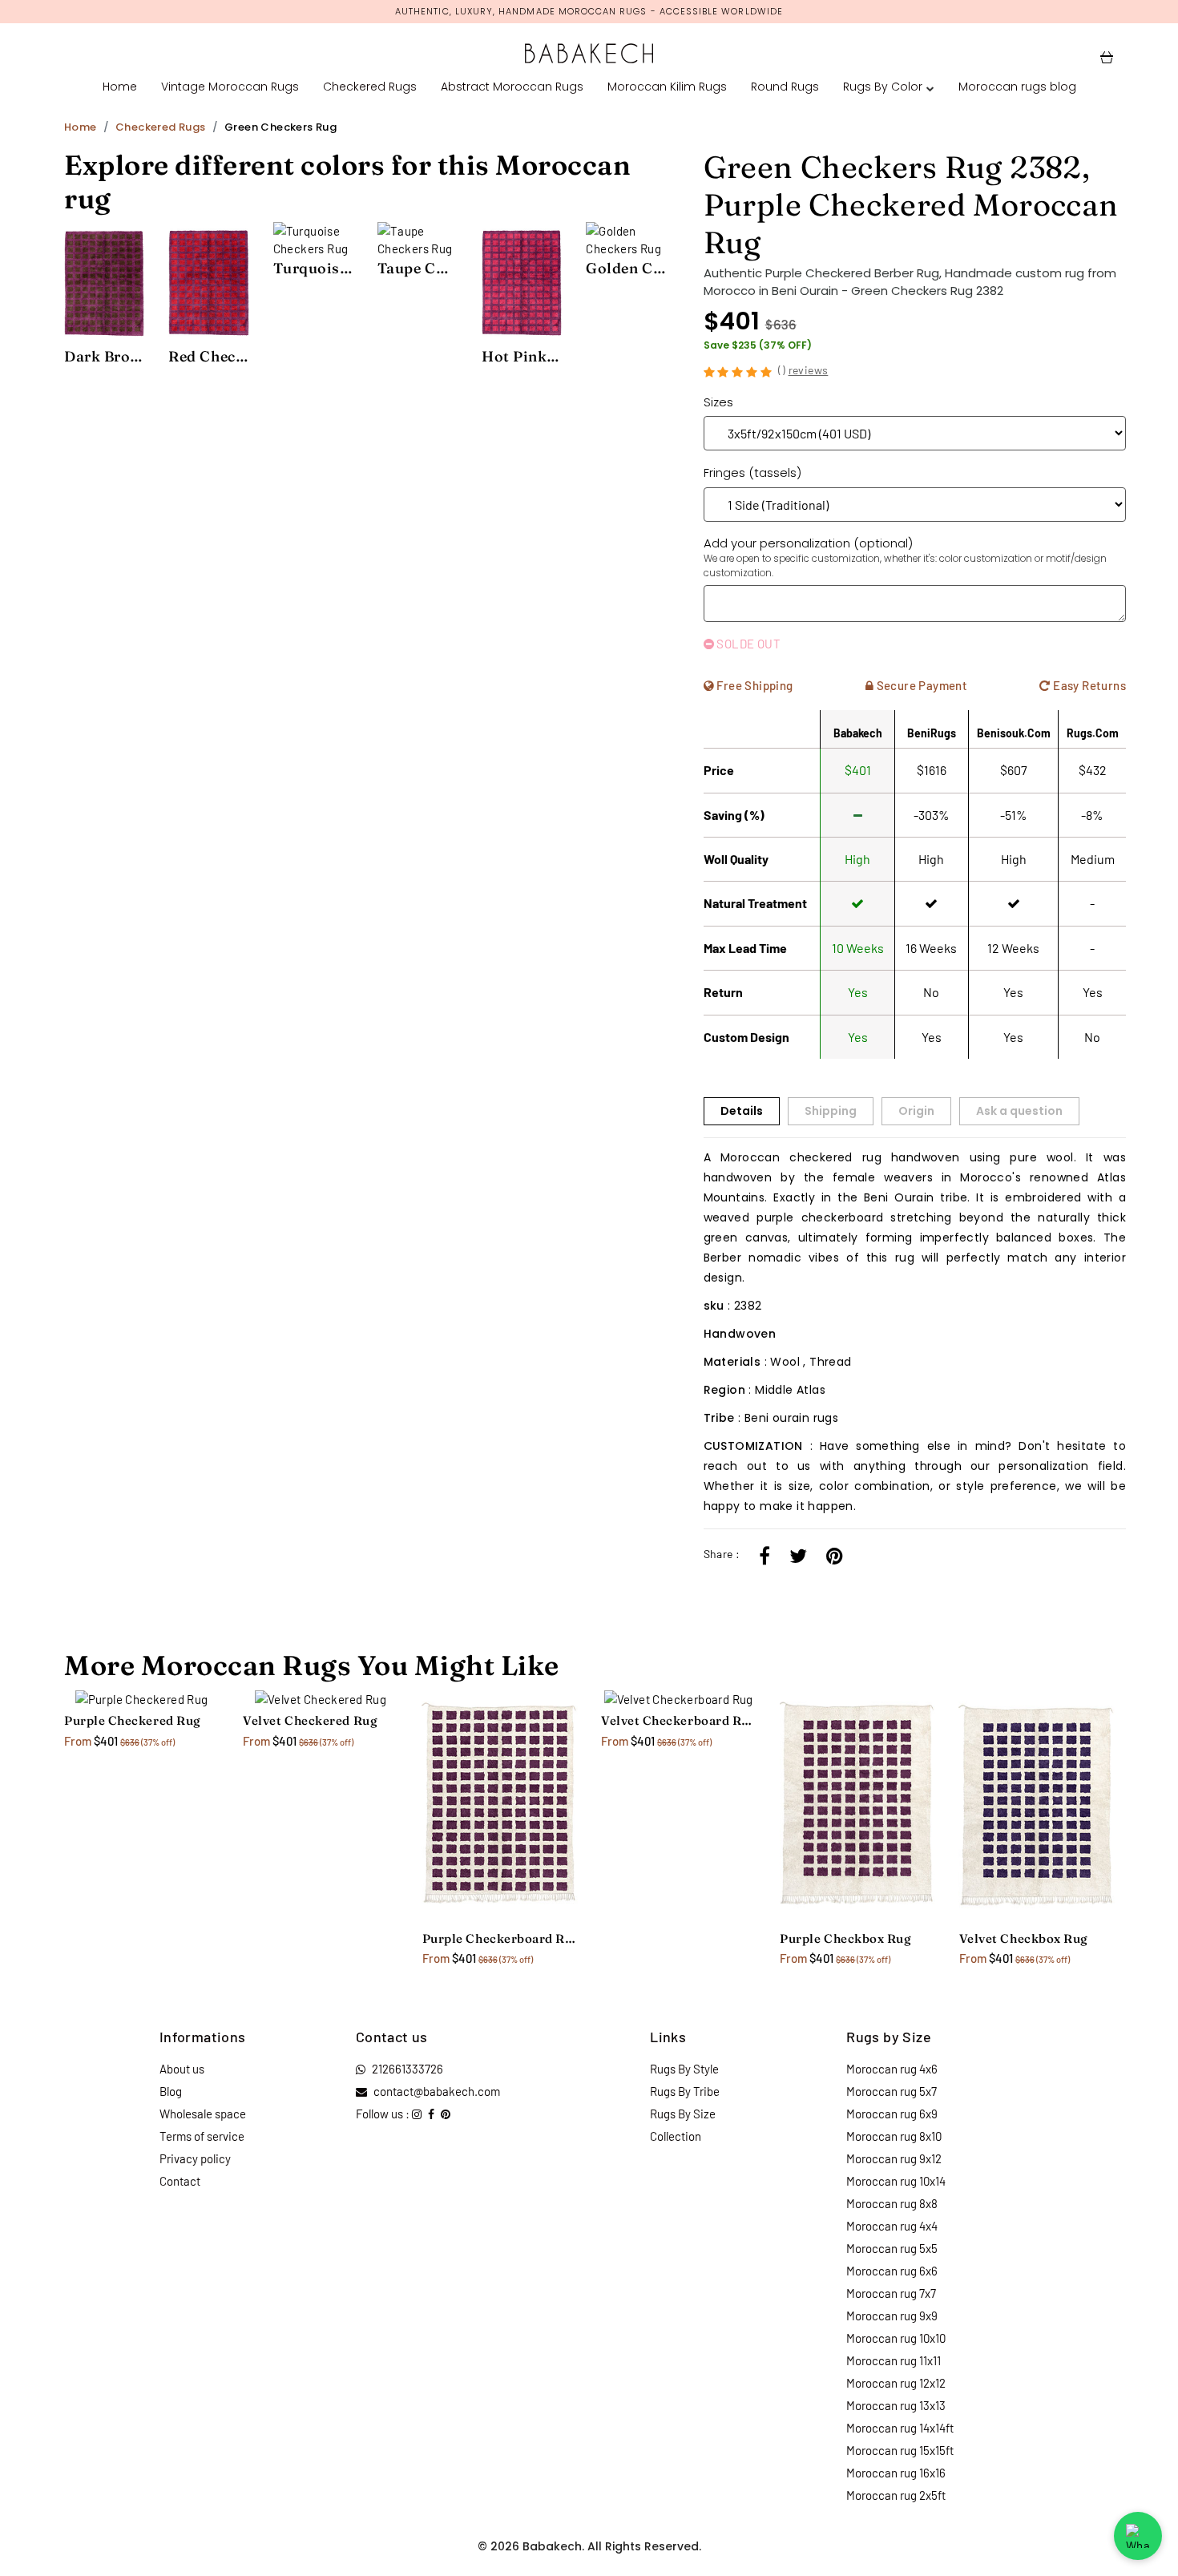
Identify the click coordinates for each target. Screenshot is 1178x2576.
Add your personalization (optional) (905, 557)
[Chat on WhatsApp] (1138, 2536)
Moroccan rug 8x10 (894, 2136)
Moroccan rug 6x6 (892, 2271)
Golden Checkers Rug (626, 268)
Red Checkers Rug (208, 356)
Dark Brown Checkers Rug (104, 356)
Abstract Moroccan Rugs (512, 87)
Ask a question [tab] (1019, 1111)
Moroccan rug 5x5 (892, 2248)
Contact (180, 2181)
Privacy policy (195, 2158)
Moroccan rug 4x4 (892, 2226)
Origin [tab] (916, 1111)
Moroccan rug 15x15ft (900, 2450)
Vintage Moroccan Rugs (230, 87)
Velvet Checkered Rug (310, 1720)
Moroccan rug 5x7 (892, 2091)
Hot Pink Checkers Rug (522, 356)
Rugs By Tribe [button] (685, 2091)
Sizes (718, 402)
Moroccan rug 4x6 (892, 2069)
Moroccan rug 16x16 (896, 2473)
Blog (171, 2091)
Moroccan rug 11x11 (894, 2360)
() (803, 370)
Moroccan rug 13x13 (896, 2405)
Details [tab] (742, 1111)
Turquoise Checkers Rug (313, 268)
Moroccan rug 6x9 (892, 2114)
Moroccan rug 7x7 (891, 2293)
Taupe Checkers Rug (418, 268)
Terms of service (202, 2136)
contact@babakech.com (437, 2091)
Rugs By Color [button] (883, 87)
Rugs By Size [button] (683, 2114)
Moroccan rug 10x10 (896, 2338)
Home (120, 87)
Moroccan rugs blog (1017, 87)
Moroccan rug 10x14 (896, 2181)
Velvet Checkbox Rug (1024, 1938)
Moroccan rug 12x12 (896, 2383)
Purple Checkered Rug (133, 1720)
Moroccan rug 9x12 (894, 2158)
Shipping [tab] (831, 1111)
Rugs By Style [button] (684, 2069)
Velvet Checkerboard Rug (678, 1720)
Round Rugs (785, 87)
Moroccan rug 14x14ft (900, 2428)
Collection (676, 2136)
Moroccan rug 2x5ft (896, 2495)
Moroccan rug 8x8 (892, 2203)
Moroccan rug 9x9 (892, 2316)
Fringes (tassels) (752, 472)
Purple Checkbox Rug (845, 1938)
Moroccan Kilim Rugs (667, 87)
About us (182, 2069)
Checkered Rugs (370, 87)
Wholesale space (203, 2114)
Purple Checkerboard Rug (500, 1938)
